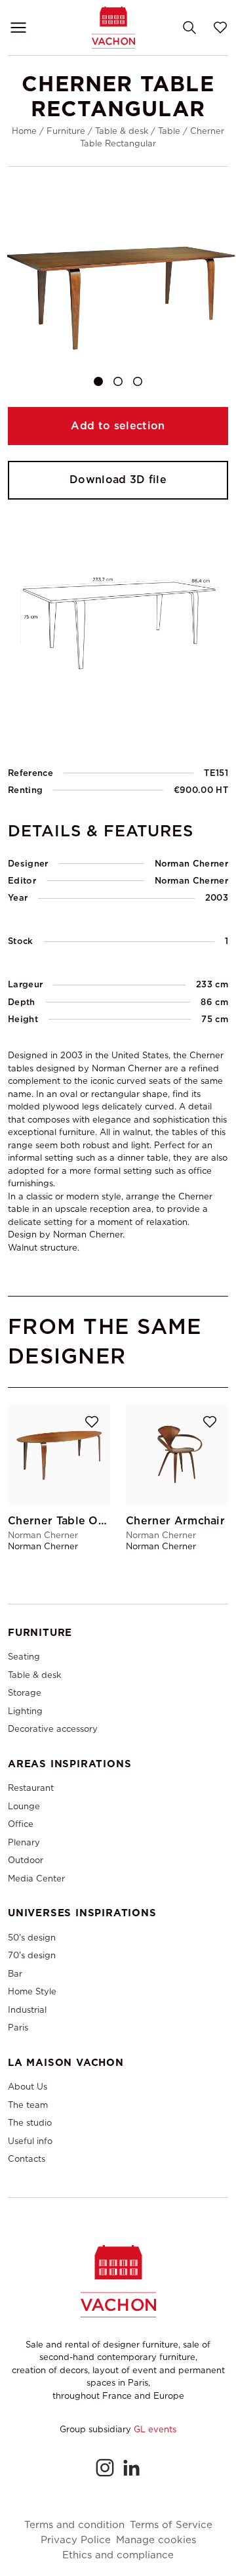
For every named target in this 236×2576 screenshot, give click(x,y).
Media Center (36, 1878)
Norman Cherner (191, 881)
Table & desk (122, 131)
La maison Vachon (66, 2063)
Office (21, 1824)
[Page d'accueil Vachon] (113, 27)
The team (28, 2105)
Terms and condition (74, 2525)
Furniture (66, 131)
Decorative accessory (53, 1729)
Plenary (24, 1842)
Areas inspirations (69, 1764)
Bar (15, 1974)
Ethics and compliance (118, 2555)
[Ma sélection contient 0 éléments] (220, 28)
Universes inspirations (82, 1913)
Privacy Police (76, 2540)
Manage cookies (156, 2540)
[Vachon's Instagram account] (105, 2468)
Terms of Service (171, 2525)
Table (169, 131)
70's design (32, 1955)
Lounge (24, 1806)
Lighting (25, 1711)
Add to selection (118, 426)
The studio (30, 2123)
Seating (24, 1657)
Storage (25, 1693)
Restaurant (31, 1788)
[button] (98, 381)
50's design (32, 1938)
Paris (18, 2028)
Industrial (27, 2010)
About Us (28, 2087)
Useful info (30, 2141)
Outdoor (26, 1860)
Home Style (32, 1991)
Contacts (27, 2159)
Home (24, 131)
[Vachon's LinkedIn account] (131, 2468)
